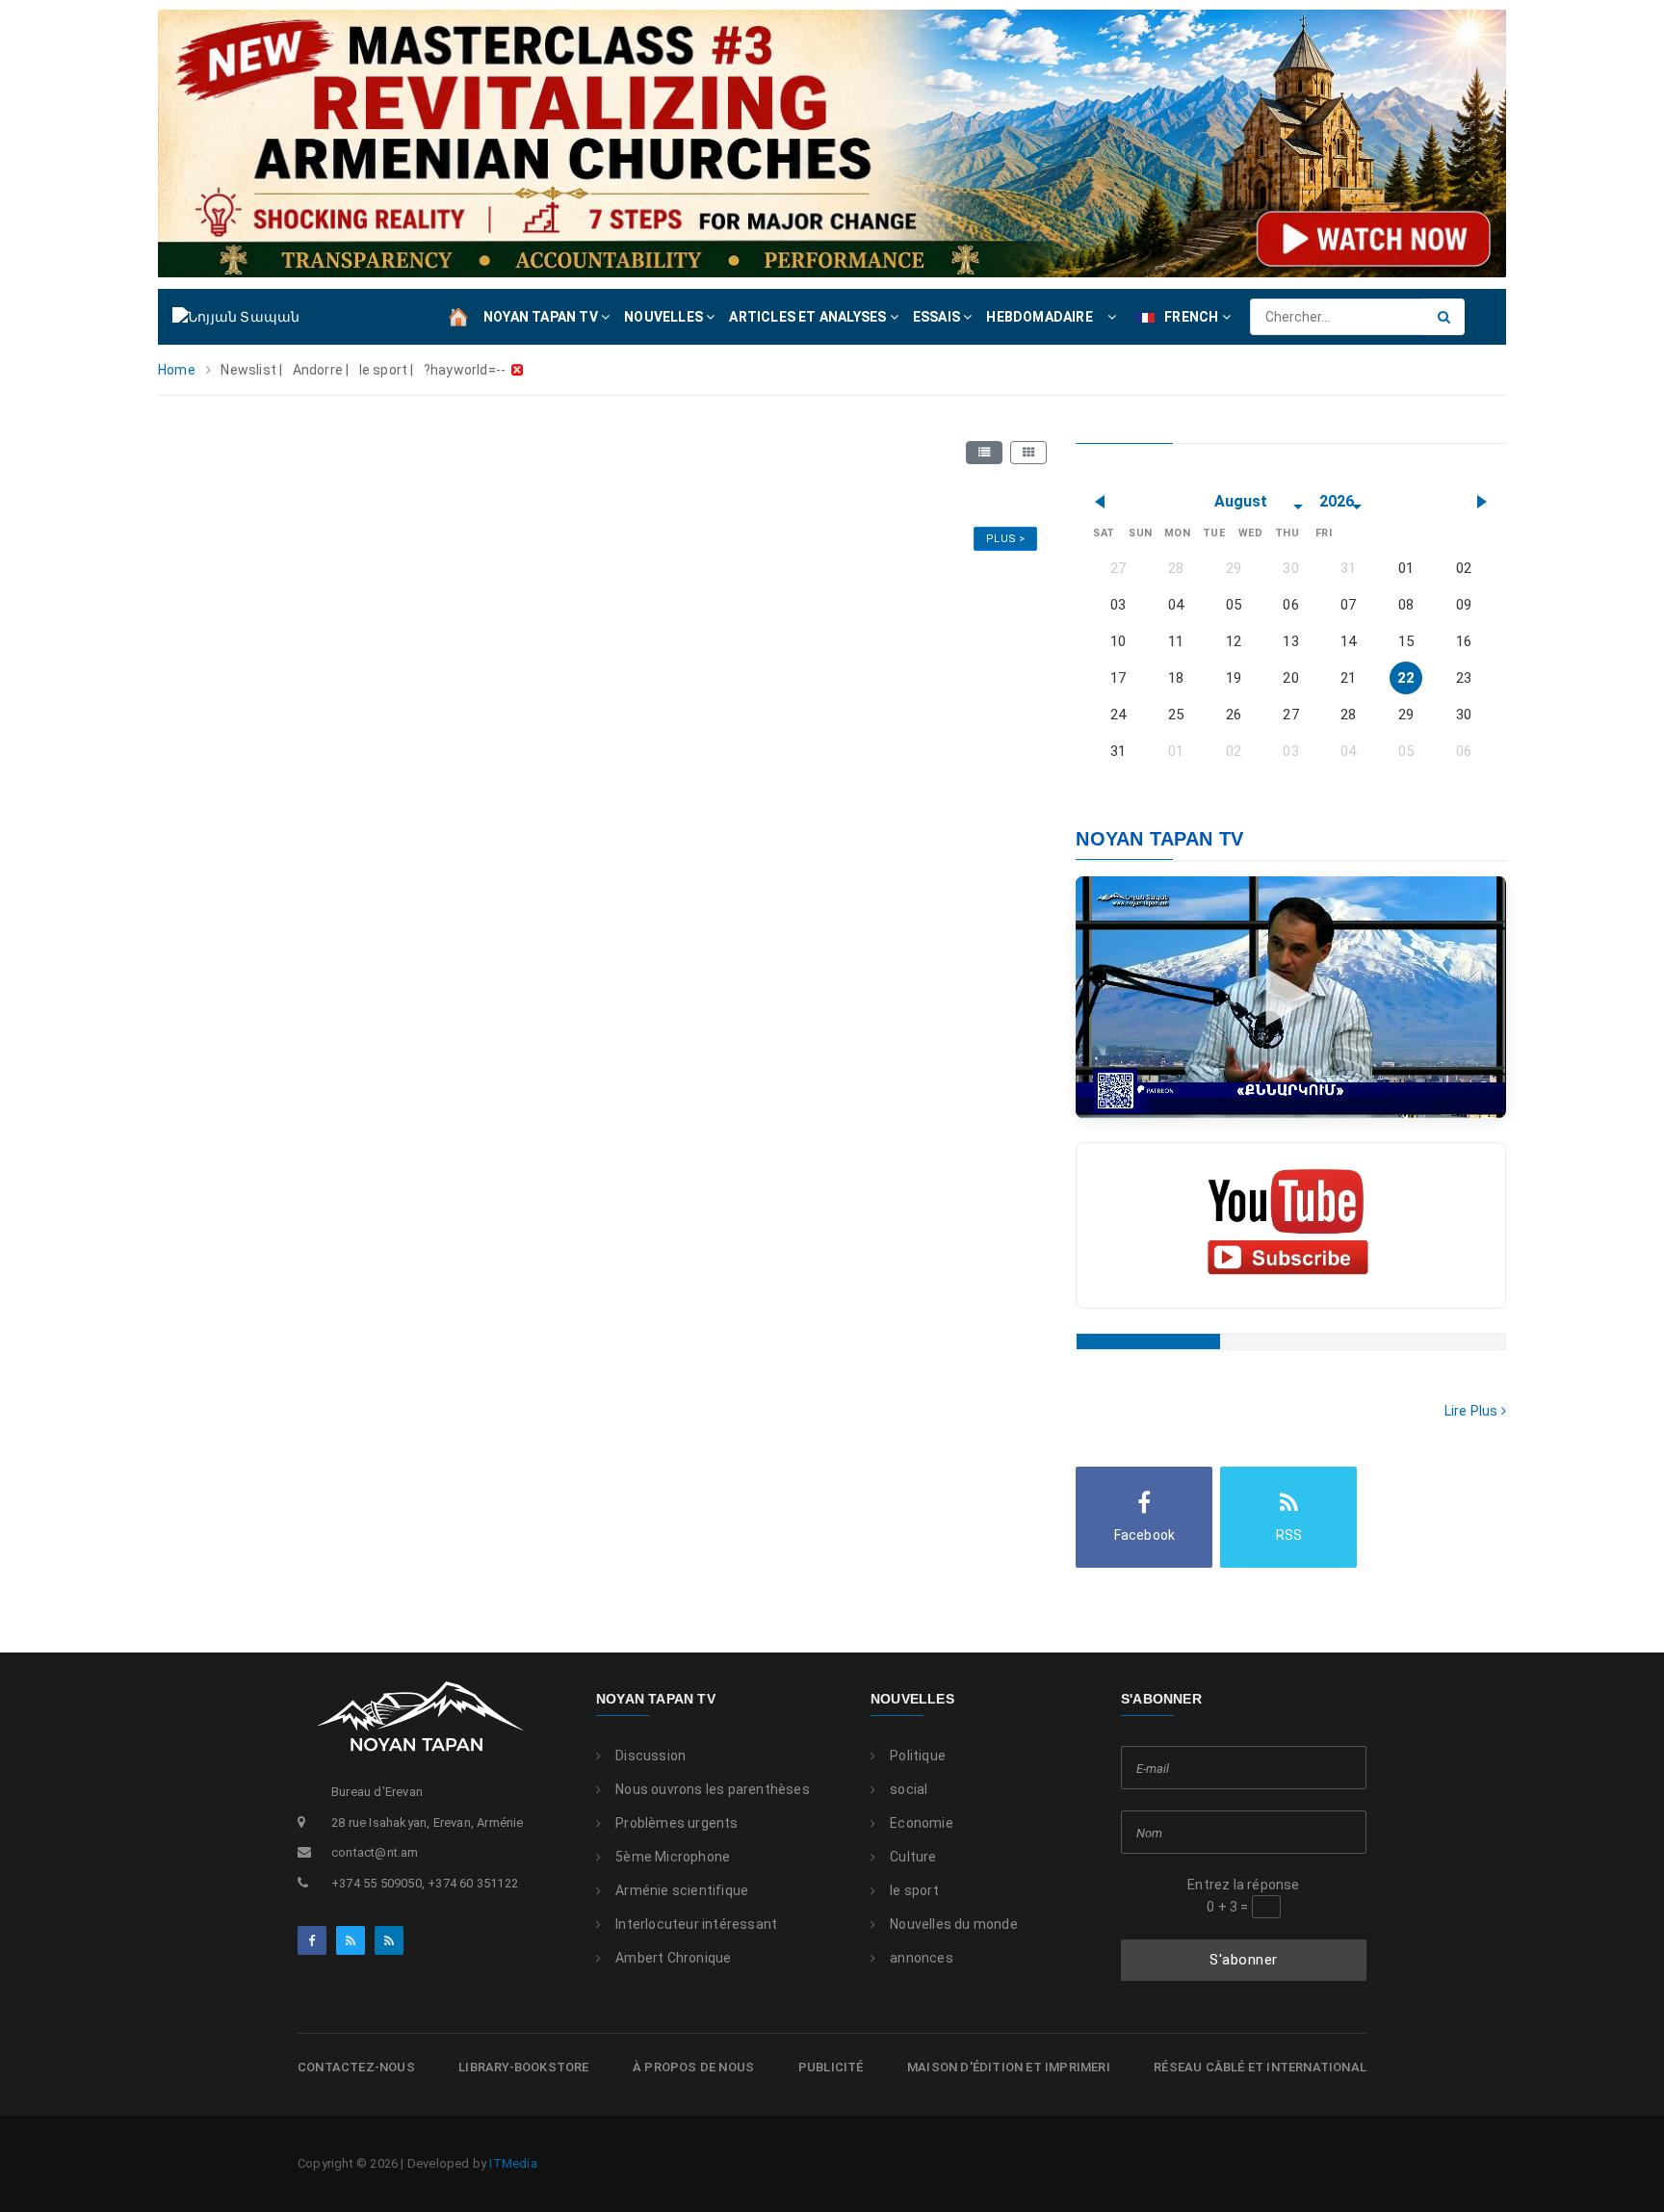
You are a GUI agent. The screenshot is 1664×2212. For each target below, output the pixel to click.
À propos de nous (693, 2067)
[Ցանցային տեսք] (1028, 453)
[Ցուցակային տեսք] (984, 453)
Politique (918, 1756)
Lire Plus (1473, 1411)
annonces (922, 1958)
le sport (914, 1890)
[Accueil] (458, 316)
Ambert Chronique (673, 1958)
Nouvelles (912, 1699)
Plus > (1005, 539)
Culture (913, 1857)
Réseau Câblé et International (1260, 2067)
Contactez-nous (356, 2067)
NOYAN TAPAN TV (542, 317)
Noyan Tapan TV (656, 1699)
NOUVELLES (665, 317)
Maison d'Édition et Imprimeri (1009, 2067)
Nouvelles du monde (954, 1924)
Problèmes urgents (676, 1823)
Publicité (831, 2067)
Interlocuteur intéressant (696, 1924)
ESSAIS (938, 317)
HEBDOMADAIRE (1039, 317)
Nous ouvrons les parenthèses (713, 1789)
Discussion (650, 1756)
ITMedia (513, 2163)
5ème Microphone (673, 1857)
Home (177, 370)
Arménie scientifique (682, 1890)
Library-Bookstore (523, 2067)
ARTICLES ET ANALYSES (809, 317)
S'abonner (1244, 1960)
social (909, 1789)
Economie (922, 1823)
